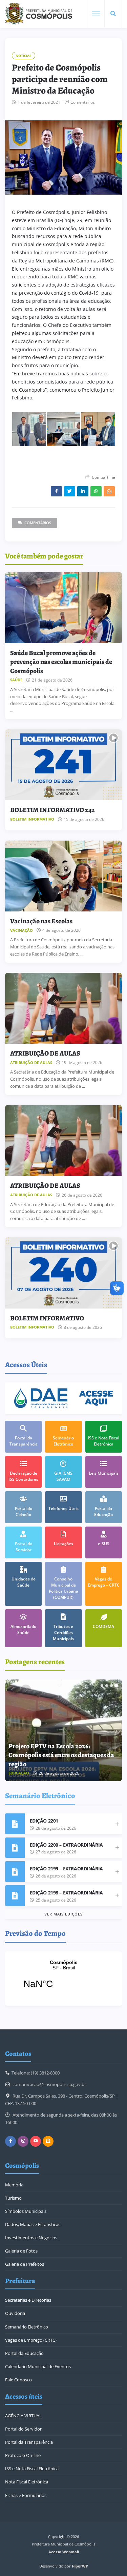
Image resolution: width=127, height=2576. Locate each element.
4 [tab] (116, 1686)
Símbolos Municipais (26, 2211)
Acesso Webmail (64, 2552)
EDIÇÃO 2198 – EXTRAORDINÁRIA (66, 1893)
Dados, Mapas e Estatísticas (33, 2224)
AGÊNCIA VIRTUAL (23, 2416)
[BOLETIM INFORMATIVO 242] (63, 765)
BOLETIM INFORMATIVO (47, 1318)
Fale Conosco (18, 2380)
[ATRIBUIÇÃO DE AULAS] (63, 1008)
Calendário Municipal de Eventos (38, 2366)
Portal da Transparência (29, 2442)
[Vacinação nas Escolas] (63, 876)
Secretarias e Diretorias (28, 2300)
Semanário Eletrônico (27, 2327)
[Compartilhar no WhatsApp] (96, 491)
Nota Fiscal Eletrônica (27, 2482)
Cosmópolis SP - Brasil (63, 1979)
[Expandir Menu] (96, 14)
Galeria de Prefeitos (25, 2264)
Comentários (83, 102)
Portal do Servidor (23, 2429)
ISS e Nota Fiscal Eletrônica (32, 2469)
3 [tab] (111, 1686)
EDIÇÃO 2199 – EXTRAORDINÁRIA (66, 1869)
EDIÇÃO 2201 (44, 1821)
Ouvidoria (15, 2313)
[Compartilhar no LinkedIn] (83, 491)
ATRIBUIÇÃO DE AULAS (45, 1053)
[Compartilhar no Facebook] (56, 491)
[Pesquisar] (113, 14)
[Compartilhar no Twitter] (70, 491)
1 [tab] (102, 1686)
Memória (14, 2185)
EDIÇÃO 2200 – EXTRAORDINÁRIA (66, 1845)
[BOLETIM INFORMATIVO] (63, 1273)
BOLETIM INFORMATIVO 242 (52, 810)
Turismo (13, 2198)
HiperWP (80, 2566)
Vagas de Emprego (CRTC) (31, 2340)
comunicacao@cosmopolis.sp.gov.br (49, 2084)
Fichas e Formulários (26, 2495)
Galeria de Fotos (21, 2251)
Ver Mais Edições (63, 1914)
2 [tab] (107, 1686)
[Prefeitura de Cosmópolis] (39, 14)
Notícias (24, 56)
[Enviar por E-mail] (109, 491)
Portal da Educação (24, 2353)
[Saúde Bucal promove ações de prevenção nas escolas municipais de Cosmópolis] (63, 608)
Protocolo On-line (23, 2455)
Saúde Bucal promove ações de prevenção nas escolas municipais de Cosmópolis (61, 662)
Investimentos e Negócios (31, 2238)
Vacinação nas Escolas (41, 921)
